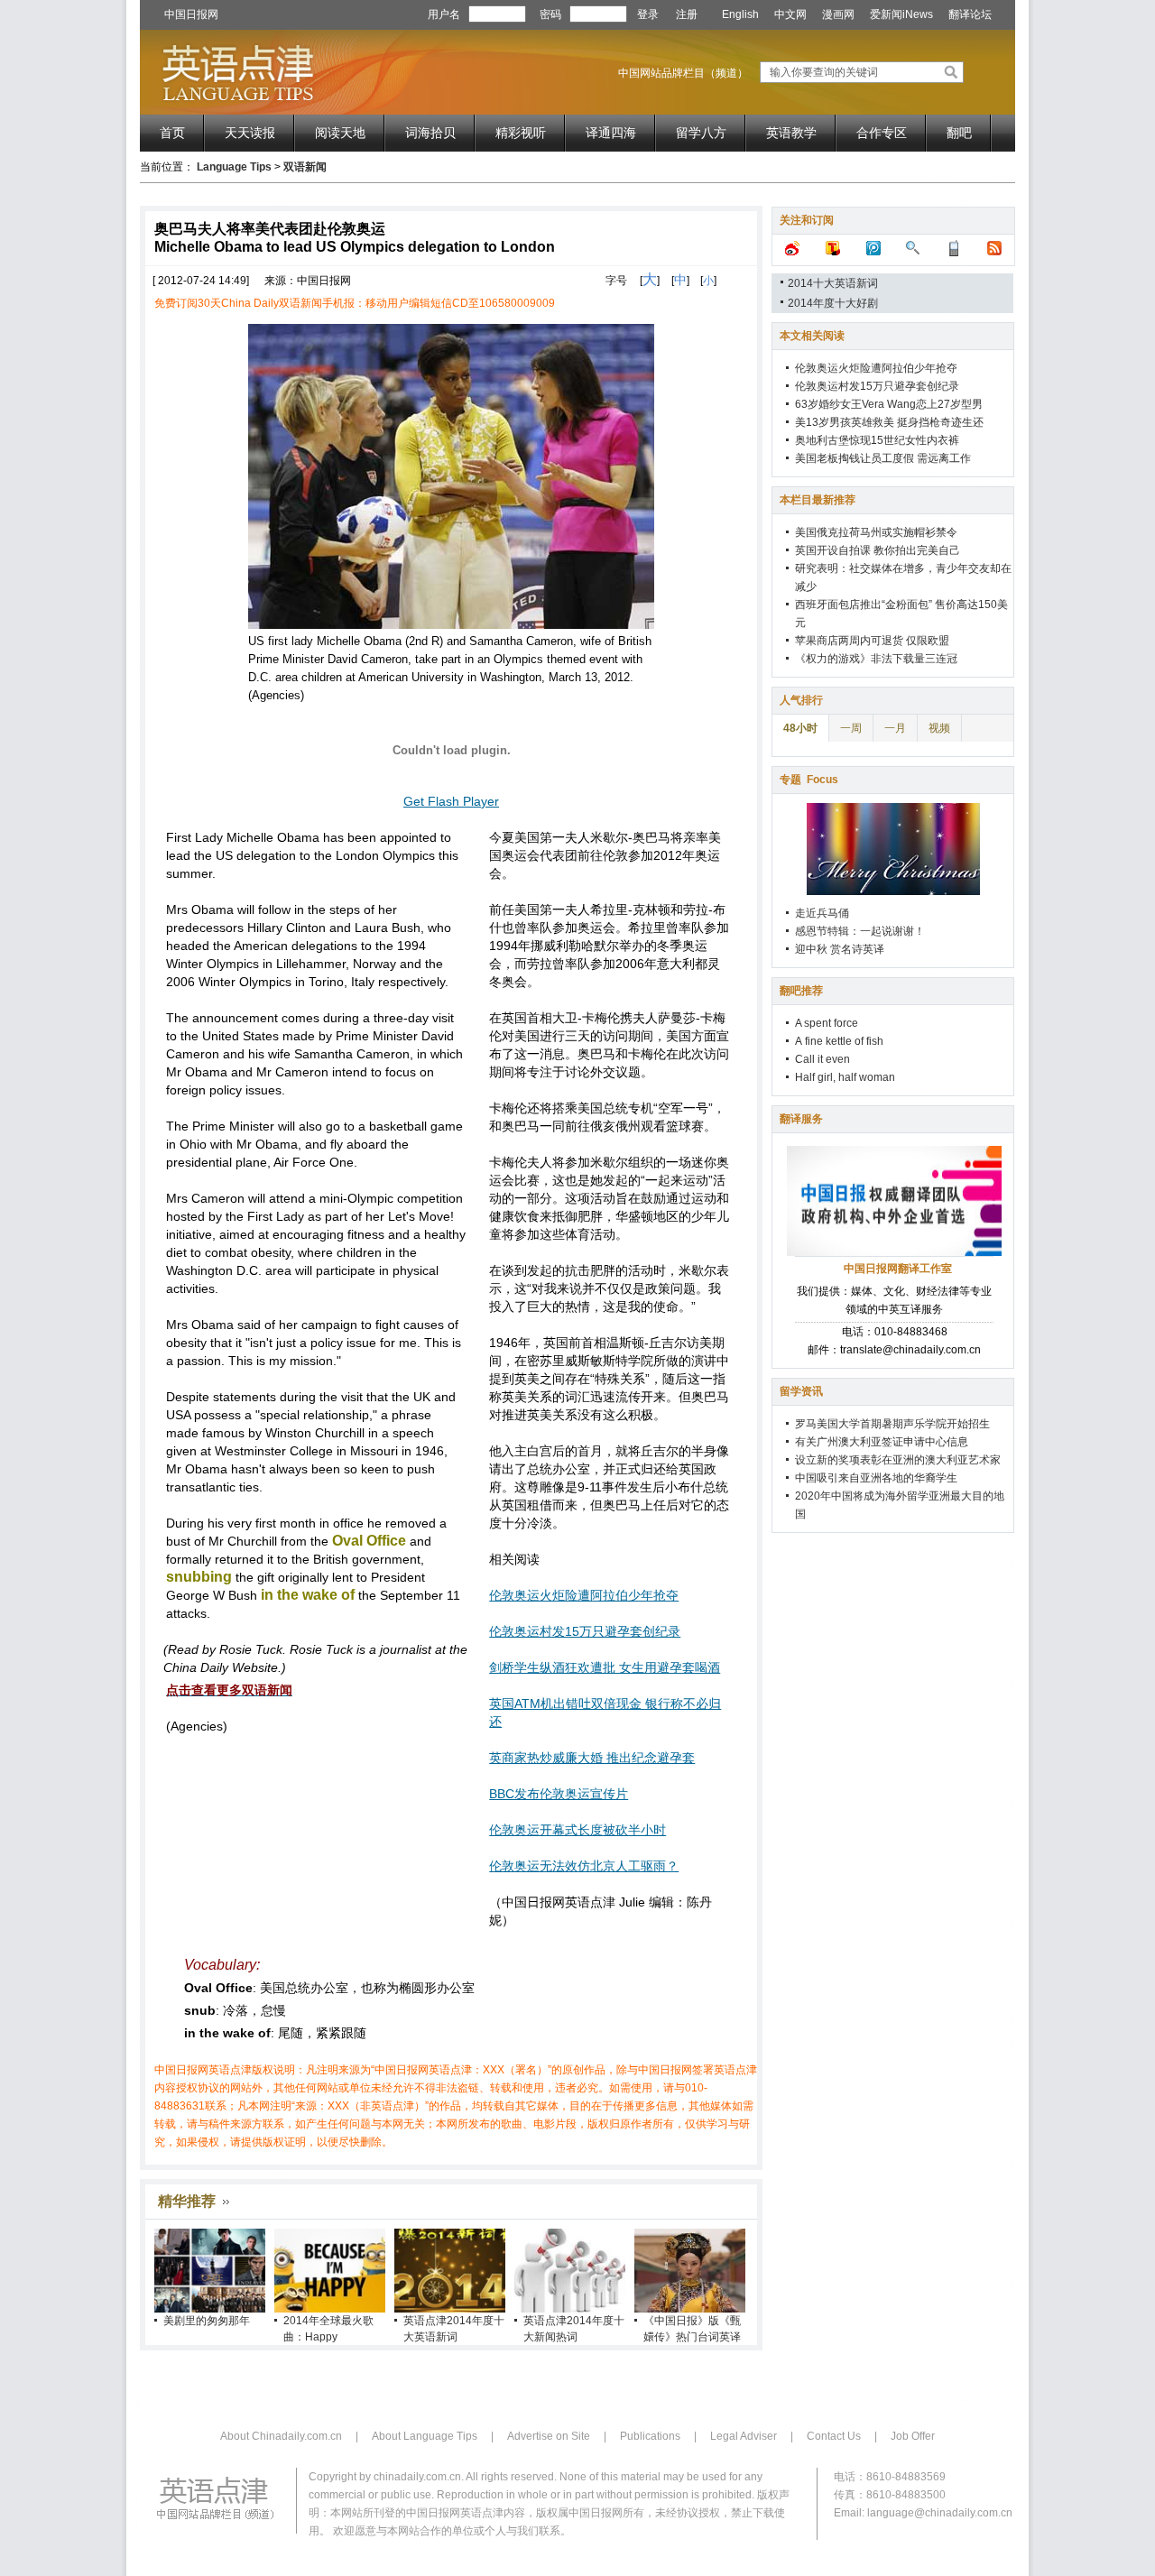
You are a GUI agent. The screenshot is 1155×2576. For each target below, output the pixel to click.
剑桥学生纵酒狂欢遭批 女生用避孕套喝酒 (605, 1667)
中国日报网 (191, 14)
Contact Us (834, 2436)
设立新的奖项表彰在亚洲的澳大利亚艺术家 (898, 1460)
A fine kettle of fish (839, 1041)
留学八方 (701, 133)
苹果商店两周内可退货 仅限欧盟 (872, 641)
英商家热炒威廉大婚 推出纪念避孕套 (592, 1758)
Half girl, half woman (845, 1077)
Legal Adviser (744, 2436)
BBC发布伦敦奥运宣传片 (559, 1794)
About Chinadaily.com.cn (281, 2436)
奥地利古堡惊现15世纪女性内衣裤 (877, 440)
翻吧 (959, 133)
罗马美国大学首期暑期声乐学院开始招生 (892, 1424)
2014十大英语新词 (833, 283)
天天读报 (250, 133)
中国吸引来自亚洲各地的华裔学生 (876, 1478)
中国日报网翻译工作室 (898, 1269)
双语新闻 (305, 167)
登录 (648, 14)
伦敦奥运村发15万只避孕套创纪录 (585, 1631)
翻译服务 (801, 1119)
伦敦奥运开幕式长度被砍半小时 (577, 1830)
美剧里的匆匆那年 (207, 2321)
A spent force (827, 1023)
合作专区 (882, 133)
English (740, 14)
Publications (650, 2436)
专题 (809, 780)
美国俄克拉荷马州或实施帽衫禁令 (876, 532)
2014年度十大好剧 (833, 303)
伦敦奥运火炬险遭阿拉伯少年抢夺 (584, 1595)
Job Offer (913, 2436)
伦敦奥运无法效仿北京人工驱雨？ (584, 1866)
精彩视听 (521, 133)
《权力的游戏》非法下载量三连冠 (876, 659)
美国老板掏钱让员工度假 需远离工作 (883, 458)
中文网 (790, 14)
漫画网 (838, 14)
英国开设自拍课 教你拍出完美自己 (878, 550)
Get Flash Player (451, 801)
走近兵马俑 (822, 913)
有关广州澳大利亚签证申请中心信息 (882, 1442)
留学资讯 (801, 1391)
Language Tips (234, 167)
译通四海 (611, 133)
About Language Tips (425, 2436)
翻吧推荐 (801, 991)
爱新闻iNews (901, 14)
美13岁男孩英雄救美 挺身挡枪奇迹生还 (889, 422)
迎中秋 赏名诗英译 (840, 949)
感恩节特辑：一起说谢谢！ (860, 931)
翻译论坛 (970, 14)
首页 (172, 133)
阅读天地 (340, 133)
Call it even (822, 1059)
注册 (687, 14)
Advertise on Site (549, 2436)
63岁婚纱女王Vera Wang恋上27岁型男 (889, 404)
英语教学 (791, 133)
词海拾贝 (430, 133)
